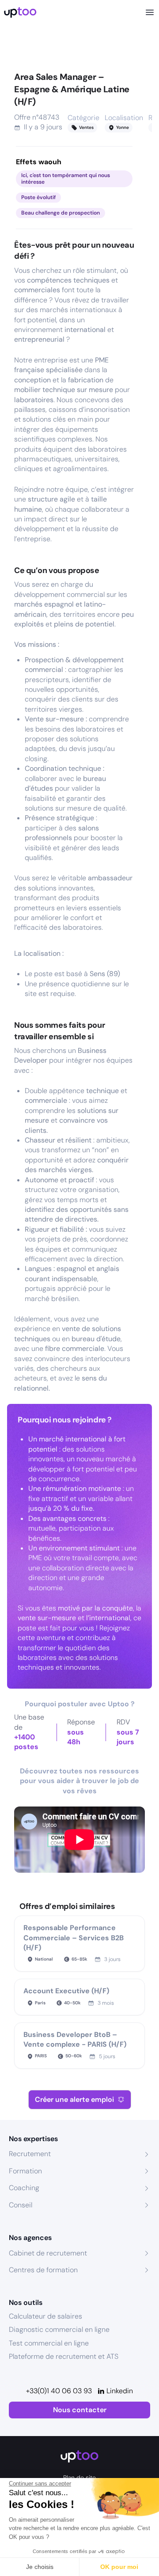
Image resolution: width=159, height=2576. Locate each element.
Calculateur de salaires (45, 2316)
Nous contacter (80, 2410)
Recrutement (30, 2154)
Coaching (24, 2188)
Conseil (21, 2205)
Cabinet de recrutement (48, 2253)
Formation (25, 2171)
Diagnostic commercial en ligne (59, 2329)
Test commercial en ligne (49, 2343)
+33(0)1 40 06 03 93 (59, 2391)
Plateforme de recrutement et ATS (64, 2356)
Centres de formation (43, 2270)
